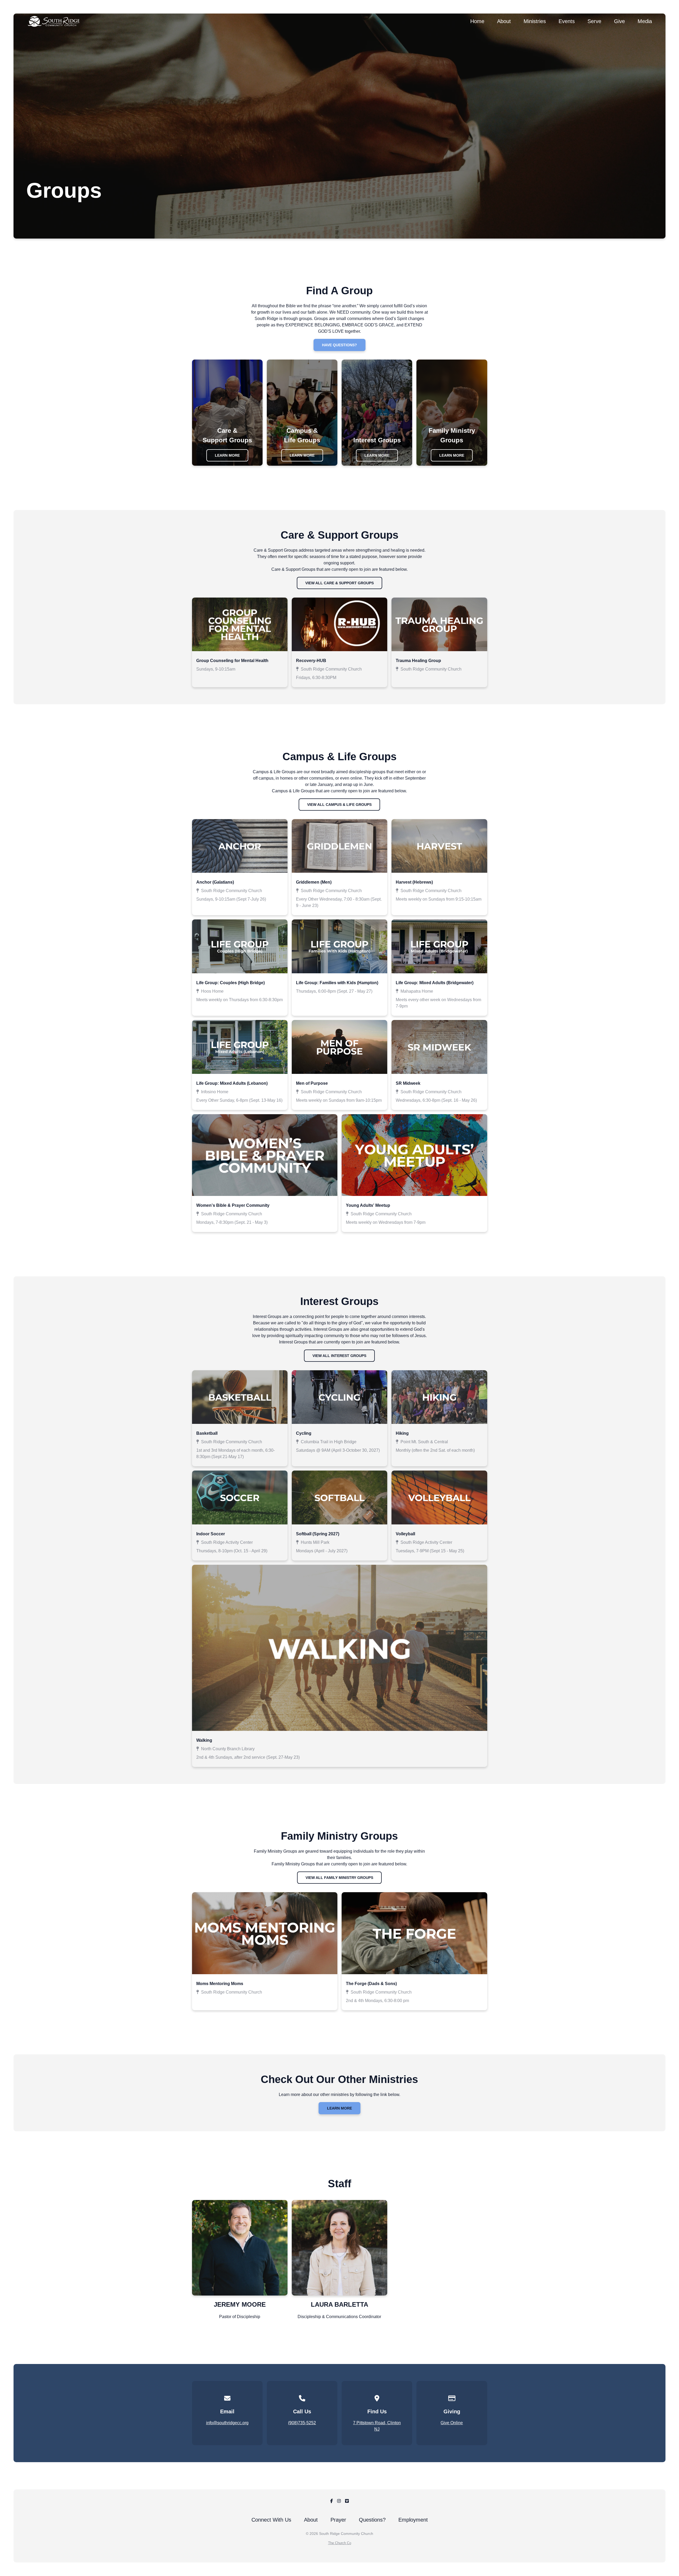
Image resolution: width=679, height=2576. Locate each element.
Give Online (452, 2423)
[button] (240, 643)
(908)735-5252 (302, 2423)
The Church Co (340, 2543)
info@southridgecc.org (227, 2423)
